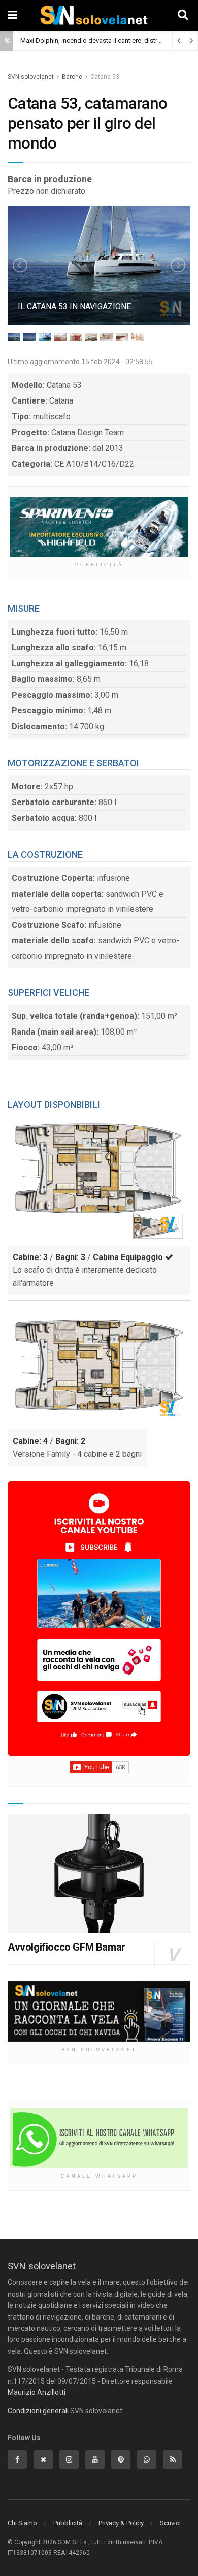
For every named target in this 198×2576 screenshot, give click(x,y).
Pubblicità (68, 2523)
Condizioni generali (38, 2411)
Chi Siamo (22, 2523)
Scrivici (170, 2523)
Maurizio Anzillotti (37, 2392)
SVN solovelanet (31, 77)
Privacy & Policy (121, 2523)
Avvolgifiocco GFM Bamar (67, 1947)
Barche (72, 77)
